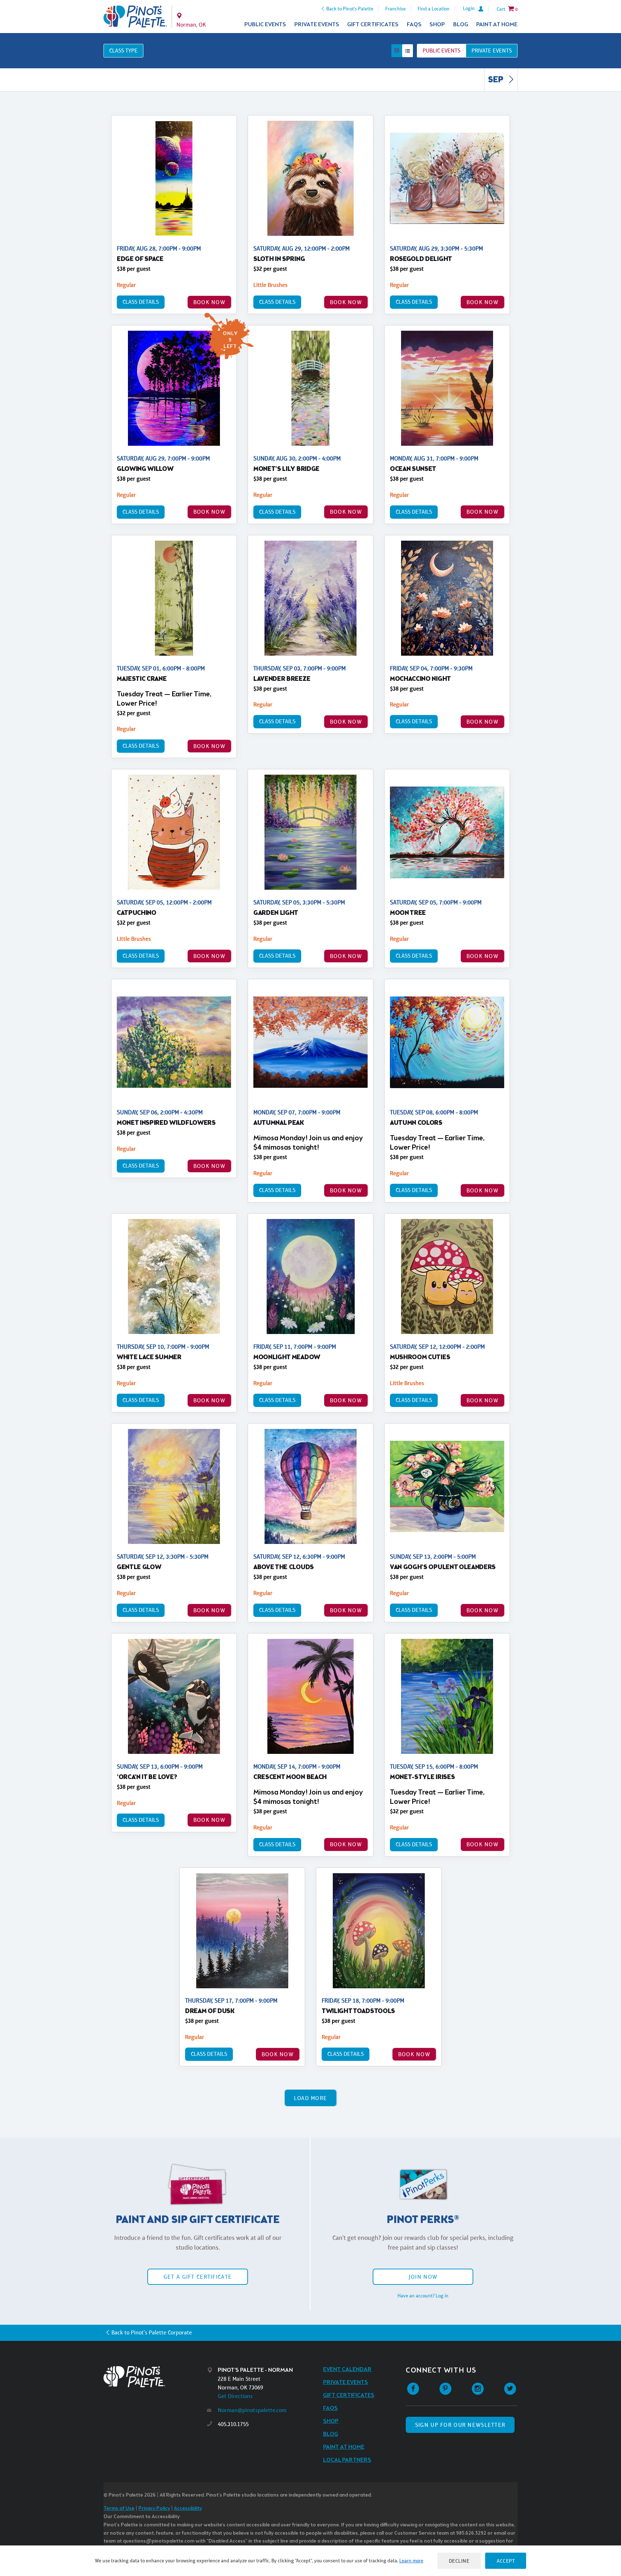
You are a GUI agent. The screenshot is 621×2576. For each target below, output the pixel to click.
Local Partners (347, 2460)
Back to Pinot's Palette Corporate (152, 2332)
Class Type (123, 51)
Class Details (141, 302)
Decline (459, 2561)
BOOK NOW (209, 302)
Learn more (411, 2561)
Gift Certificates (373, 25)
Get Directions (235, 2396)
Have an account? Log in (423, 2296)
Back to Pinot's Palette (350, 9)
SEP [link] (496, 80)
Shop (437, 25)
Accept (506, 2561)
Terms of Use (119, 2509)
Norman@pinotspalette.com (252, 2410)
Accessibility (188, 2509)
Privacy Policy (154, 2509)
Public (441, 51)
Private (492, 51)
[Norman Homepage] (135, 17)
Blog (461, 25)
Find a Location (434, 9)
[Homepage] (155, 2377)
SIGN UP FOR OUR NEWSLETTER (460, 2425)
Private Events (317, 25)
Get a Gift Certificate (198, 2277)
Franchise (395, 9)
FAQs (414, 25)
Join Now (423, 2277)
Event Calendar (347, 2369)
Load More (311, 2098)
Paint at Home (497, 25)
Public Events (265, 25)
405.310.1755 (233, 2424)
